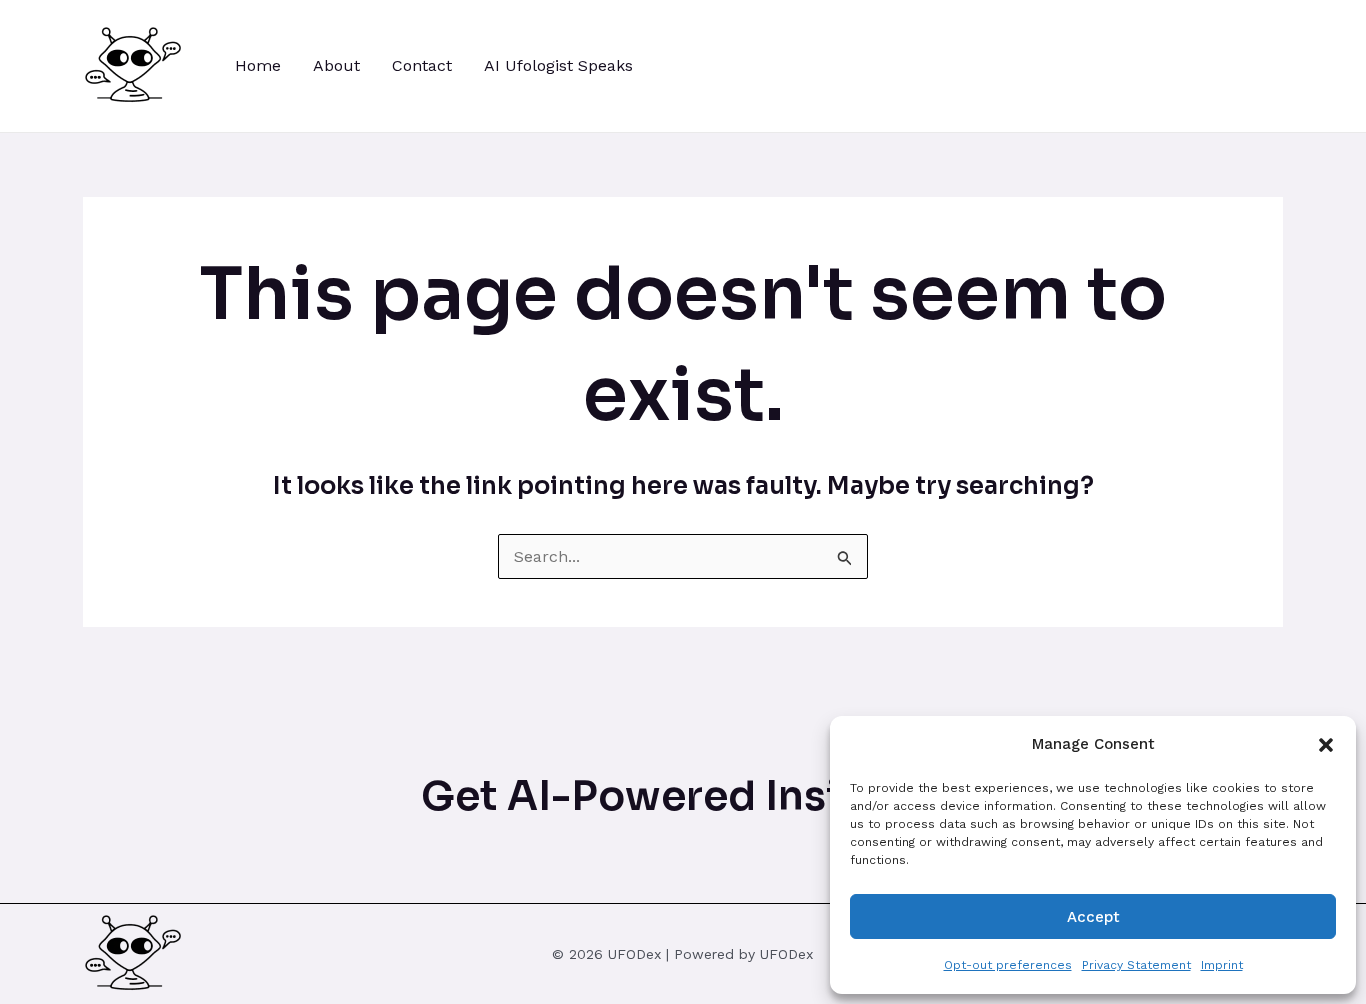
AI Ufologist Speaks (558, 65)
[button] (1326, 745)
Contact (422, 65)
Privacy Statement (1136, 965)
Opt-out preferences (1008, 965)
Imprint (1222, 965)
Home (258, 65)
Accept (1093, 917)
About (336, 65)
